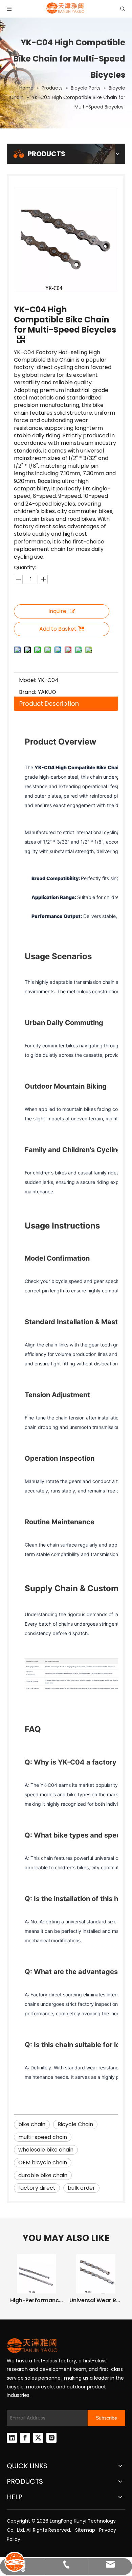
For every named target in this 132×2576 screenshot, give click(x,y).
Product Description (49, 703)
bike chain (32, 2124)
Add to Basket (58, 629)
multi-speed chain (43, 2137)
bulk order (81, 2188)
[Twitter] (38, 2438)
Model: (28, 680)
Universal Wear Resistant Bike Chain (96, 2300)
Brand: (27, 692)
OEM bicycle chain (43, 2162)
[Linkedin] (12, 2438)
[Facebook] (25, 2438)
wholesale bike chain (46, 2150)
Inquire (57, 611)
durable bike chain (43, 2175)
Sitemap (85, 2530)
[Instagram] (51, 2438)
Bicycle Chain (75, 2124)
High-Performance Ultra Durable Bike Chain (36, 2300)
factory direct (37, 2188)
